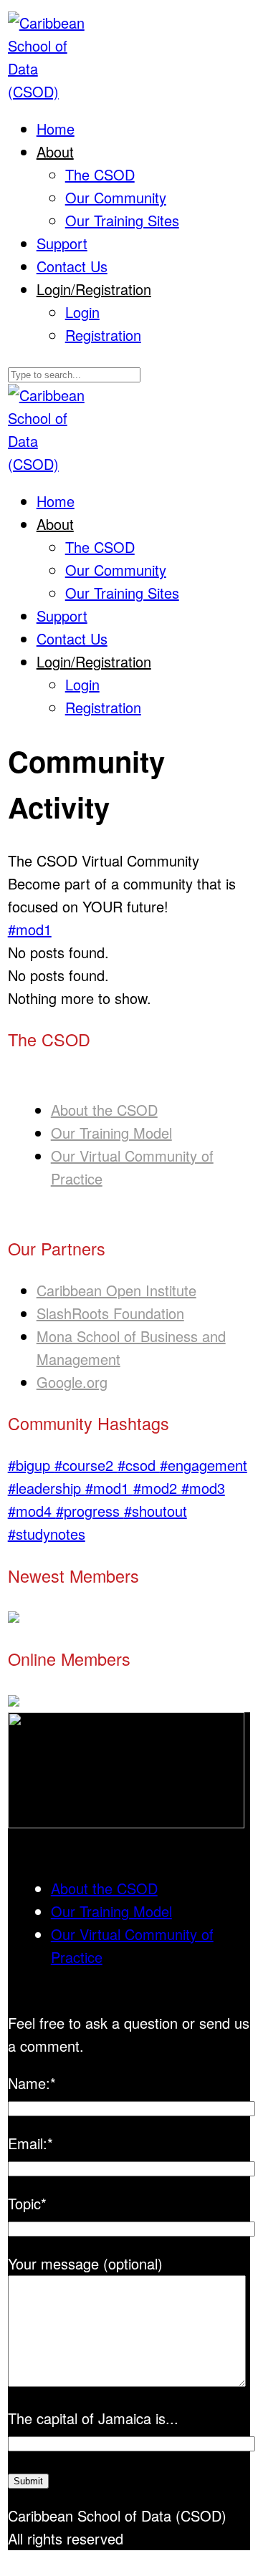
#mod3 (203, 1488)
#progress (90, 1511)
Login (82, 312)
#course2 (86, 1465)
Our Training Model (111, 1133)
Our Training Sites (122, 220)
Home (56, 129)
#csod (139, 1465)
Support (62, 243)
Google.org (72, 1382)
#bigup (31, 1465)
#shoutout (156, 1511)
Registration (103, 335)
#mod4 (32, 1511)
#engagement (204, 1465)
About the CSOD (104, 1110)
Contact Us (72, 266)
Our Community (116, 197)
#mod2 (157, 1488)
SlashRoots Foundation (110, 1313)
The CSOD (100, 174)
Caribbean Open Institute (116, 1290)
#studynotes (47, 1534)
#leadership (47, 1488)
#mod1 (30, 929)
